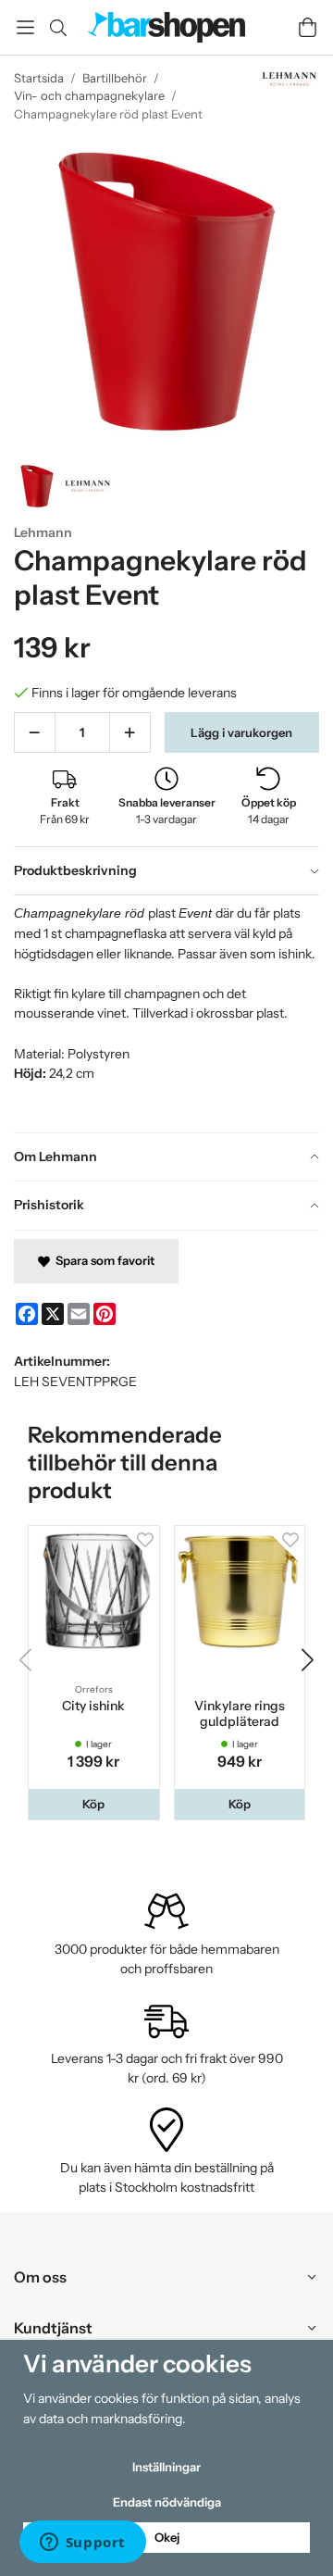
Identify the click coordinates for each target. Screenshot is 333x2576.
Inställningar (166, 2467)
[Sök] (58, 28)
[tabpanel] (166, 1013)
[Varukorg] (308, 27)
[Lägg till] (130, 732)
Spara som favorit (102, 1260)
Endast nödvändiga (167, 2502)
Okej (167, 2537)
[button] (94, 1804)
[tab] (166, 871)
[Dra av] (35, 732)
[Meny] (25, 27)
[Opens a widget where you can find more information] (82, 2544)
